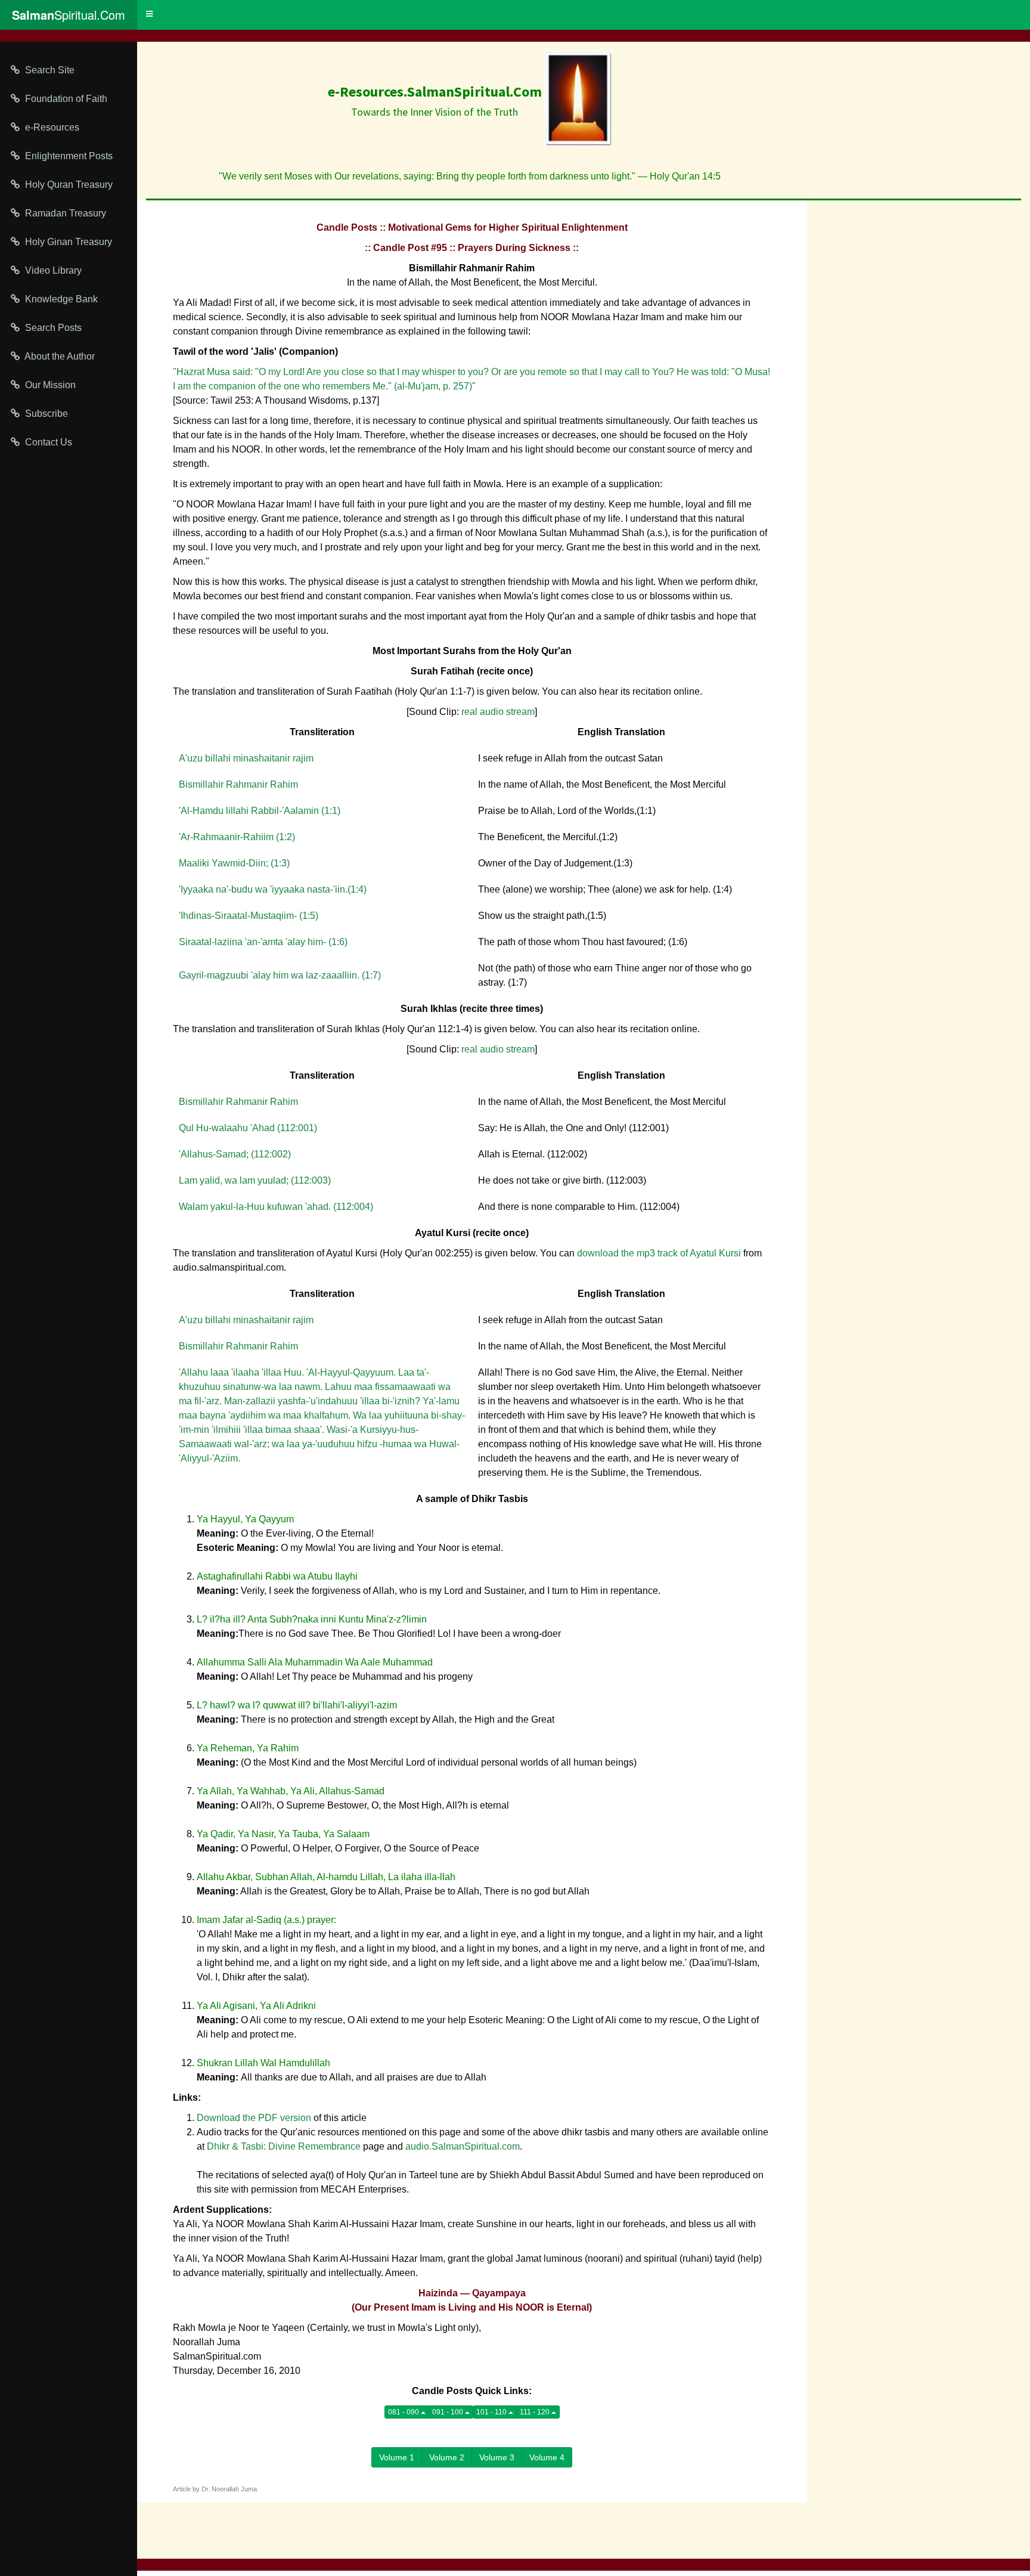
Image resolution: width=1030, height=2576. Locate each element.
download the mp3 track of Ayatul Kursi (659, 1253)
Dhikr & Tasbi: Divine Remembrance (284, 2146)
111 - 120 (536, 2412)
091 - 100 (449, 2412)
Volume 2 (447, 2457)
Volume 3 (497, 2457)
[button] (149, 14)
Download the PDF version (254, 2118)
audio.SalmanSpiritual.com (463, 2146)
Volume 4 (547, 2457)
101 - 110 (492, 2412)
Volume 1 (397, 2457)
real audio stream (498, 712)
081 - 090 (404, 2412)
